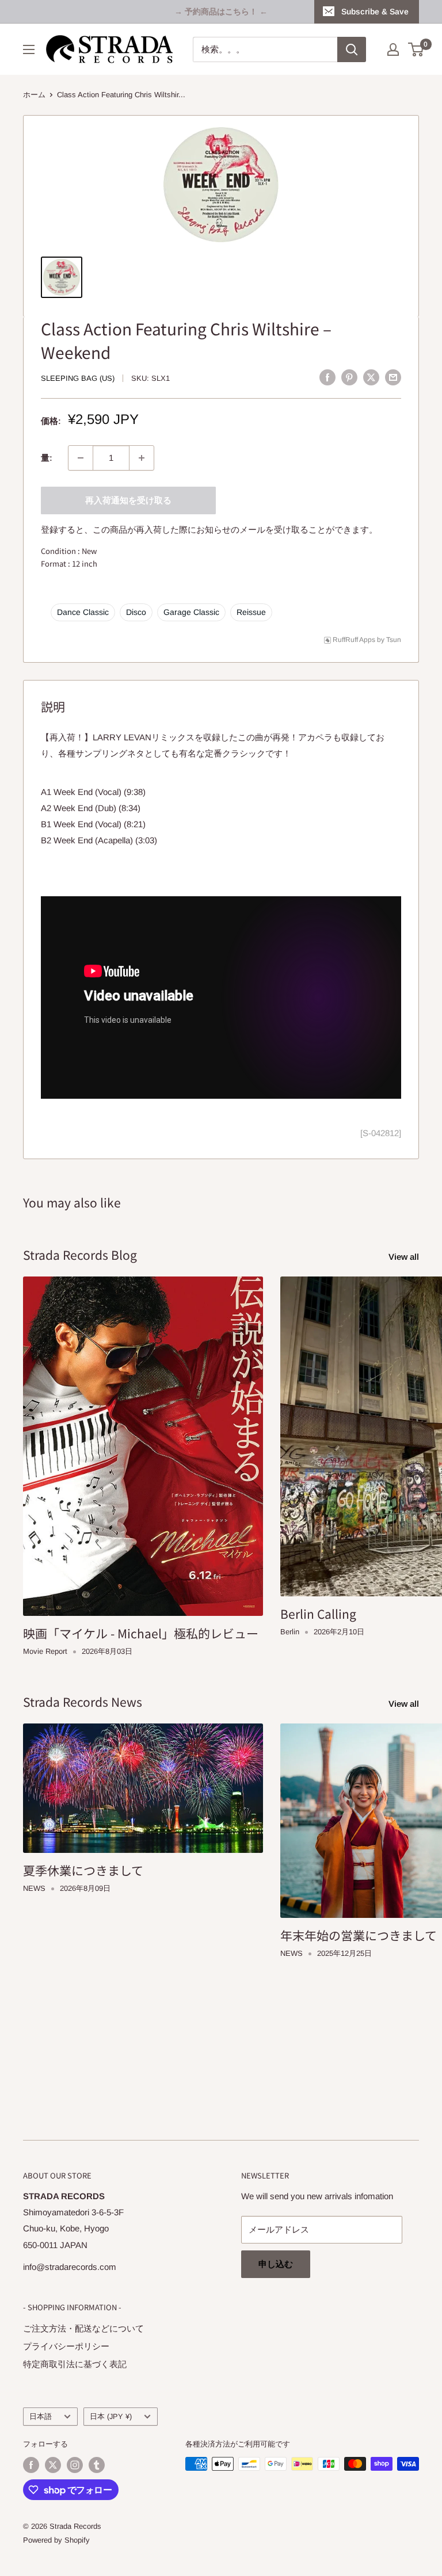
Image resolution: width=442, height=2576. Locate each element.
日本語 (41, 2416)
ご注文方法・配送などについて (83, 2328)
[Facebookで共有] (327, 377)
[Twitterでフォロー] (53, 2465)
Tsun (394, 640)
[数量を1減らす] (81, 458)
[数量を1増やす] (142, 458)
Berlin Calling (318, 1614)
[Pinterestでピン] (349, 377)
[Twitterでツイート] (371, 377)
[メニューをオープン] (29, 49)
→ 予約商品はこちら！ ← (221, 12)
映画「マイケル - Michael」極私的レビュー (141, 1633)
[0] (416, 49)
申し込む (276, 2264)
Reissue (251, 612)
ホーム (34, 95)
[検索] (352, 49)
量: (47, 458)
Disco (136, 612)
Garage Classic (191, 612)
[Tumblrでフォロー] (97, 2465)
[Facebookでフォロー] (31, 2465)
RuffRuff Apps (354, 640)
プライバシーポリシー (66, 2346)
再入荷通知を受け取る (128, 500)
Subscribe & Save (375, 12)
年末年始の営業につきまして (359, 1935)
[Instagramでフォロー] (75, 2465)
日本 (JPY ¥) (111, 2416)
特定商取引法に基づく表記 (75, 2364)
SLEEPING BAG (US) (78, 378)
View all (405, 1257)
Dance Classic (83, 612)
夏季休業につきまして (83, 1870)
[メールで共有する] (393, 377)
